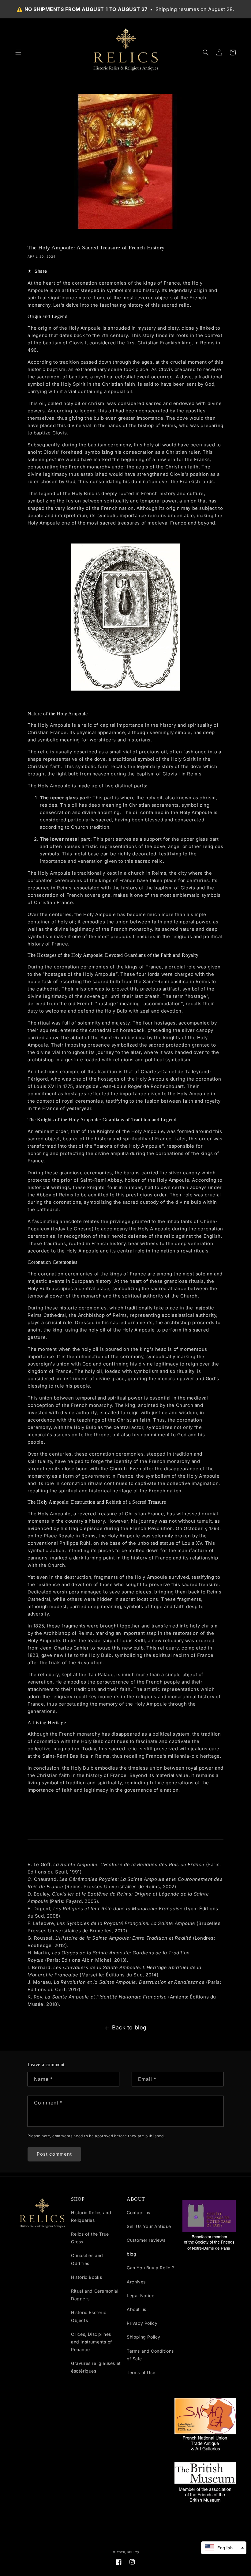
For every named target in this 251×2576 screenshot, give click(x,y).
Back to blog (129, 2027)
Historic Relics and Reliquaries (91, 2216)
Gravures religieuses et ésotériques (96, 2367)
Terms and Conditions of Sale (150, 2355)
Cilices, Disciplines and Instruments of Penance (92, 2342)
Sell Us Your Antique (149, 2226)
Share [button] (41, 271)
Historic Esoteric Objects (89, 2316)
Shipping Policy (144, 2337)
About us (137, 2309)
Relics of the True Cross (90, 2238)
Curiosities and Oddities (87, 2259)
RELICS (133, 2552)
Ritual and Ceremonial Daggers (95, 2295)
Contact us (139, 2212)
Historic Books (86, 2277)
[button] (18, 52)
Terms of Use (141, 2372)
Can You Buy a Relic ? (150, 2268)
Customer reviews (146, 2240)
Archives (136, 2282)
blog (131, 2254)
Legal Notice (140, 2296)
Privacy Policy (142, 2323)
